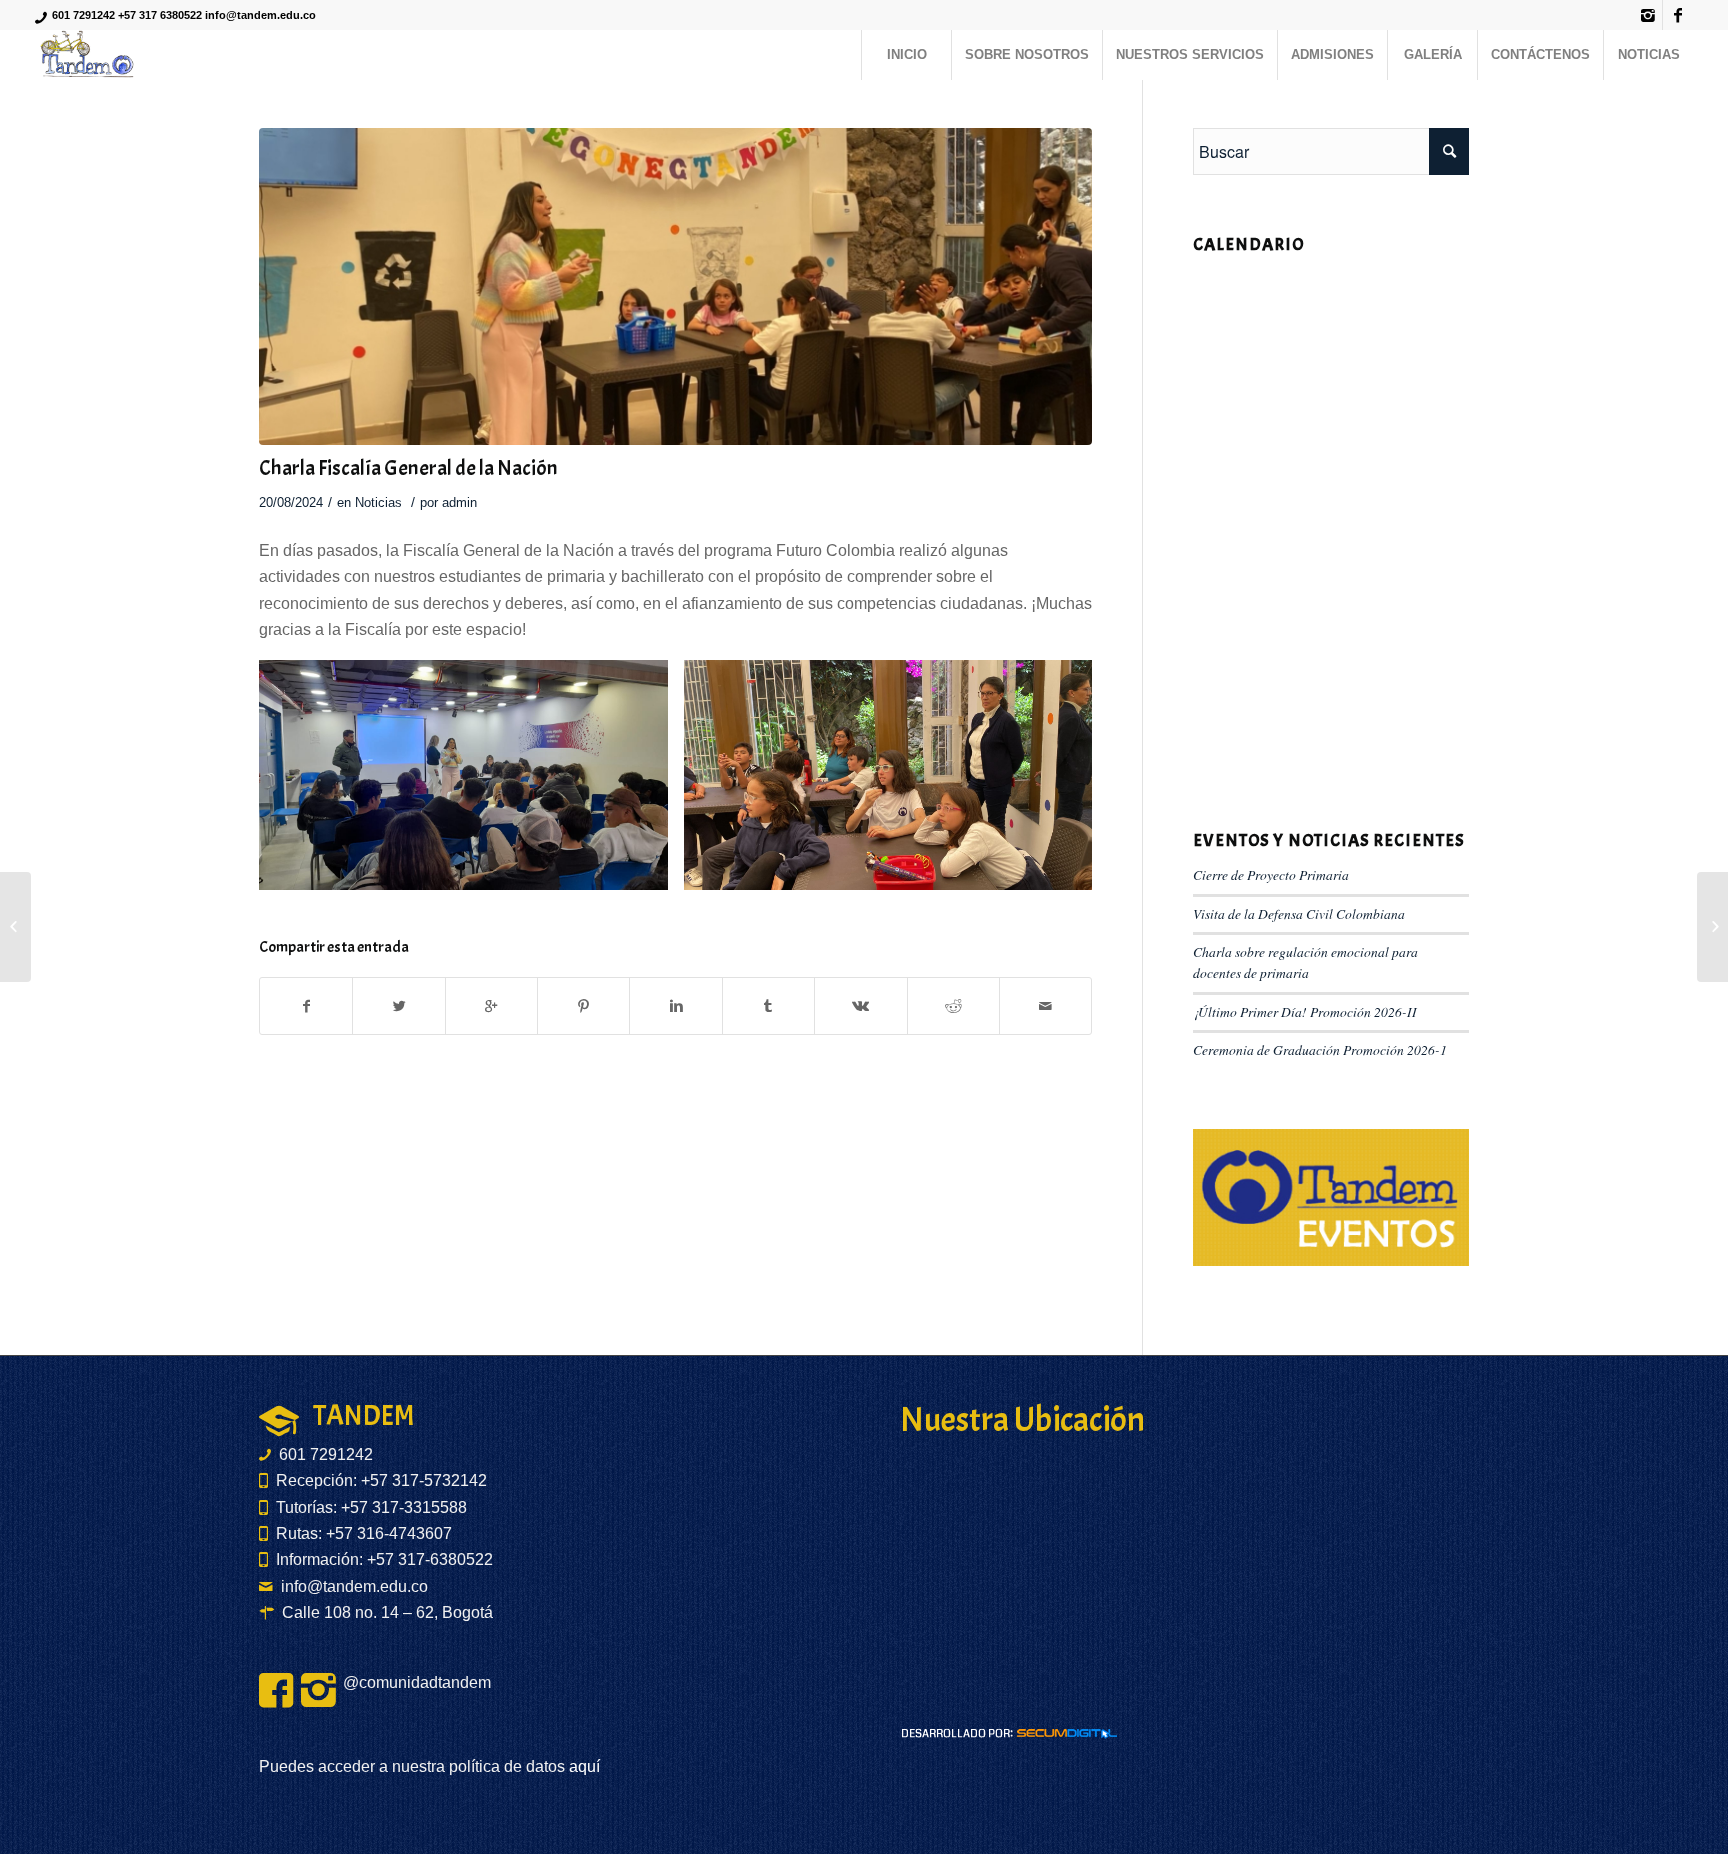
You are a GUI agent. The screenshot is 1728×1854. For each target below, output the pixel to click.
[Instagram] (1647, 15)
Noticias (378, 502)
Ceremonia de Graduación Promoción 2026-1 (1320, 1049)
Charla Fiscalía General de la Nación (408, 468)
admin (459, 502)
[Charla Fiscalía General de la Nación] (675, 286)
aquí (582, 1766)
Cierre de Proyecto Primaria (1271, 874)
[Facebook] (1678, 15)
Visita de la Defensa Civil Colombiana (1299, 913)
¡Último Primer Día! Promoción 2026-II (1305, 1011)
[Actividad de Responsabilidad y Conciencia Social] (1712, 927)
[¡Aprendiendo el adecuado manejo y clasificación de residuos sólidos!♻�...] (15, 927)
